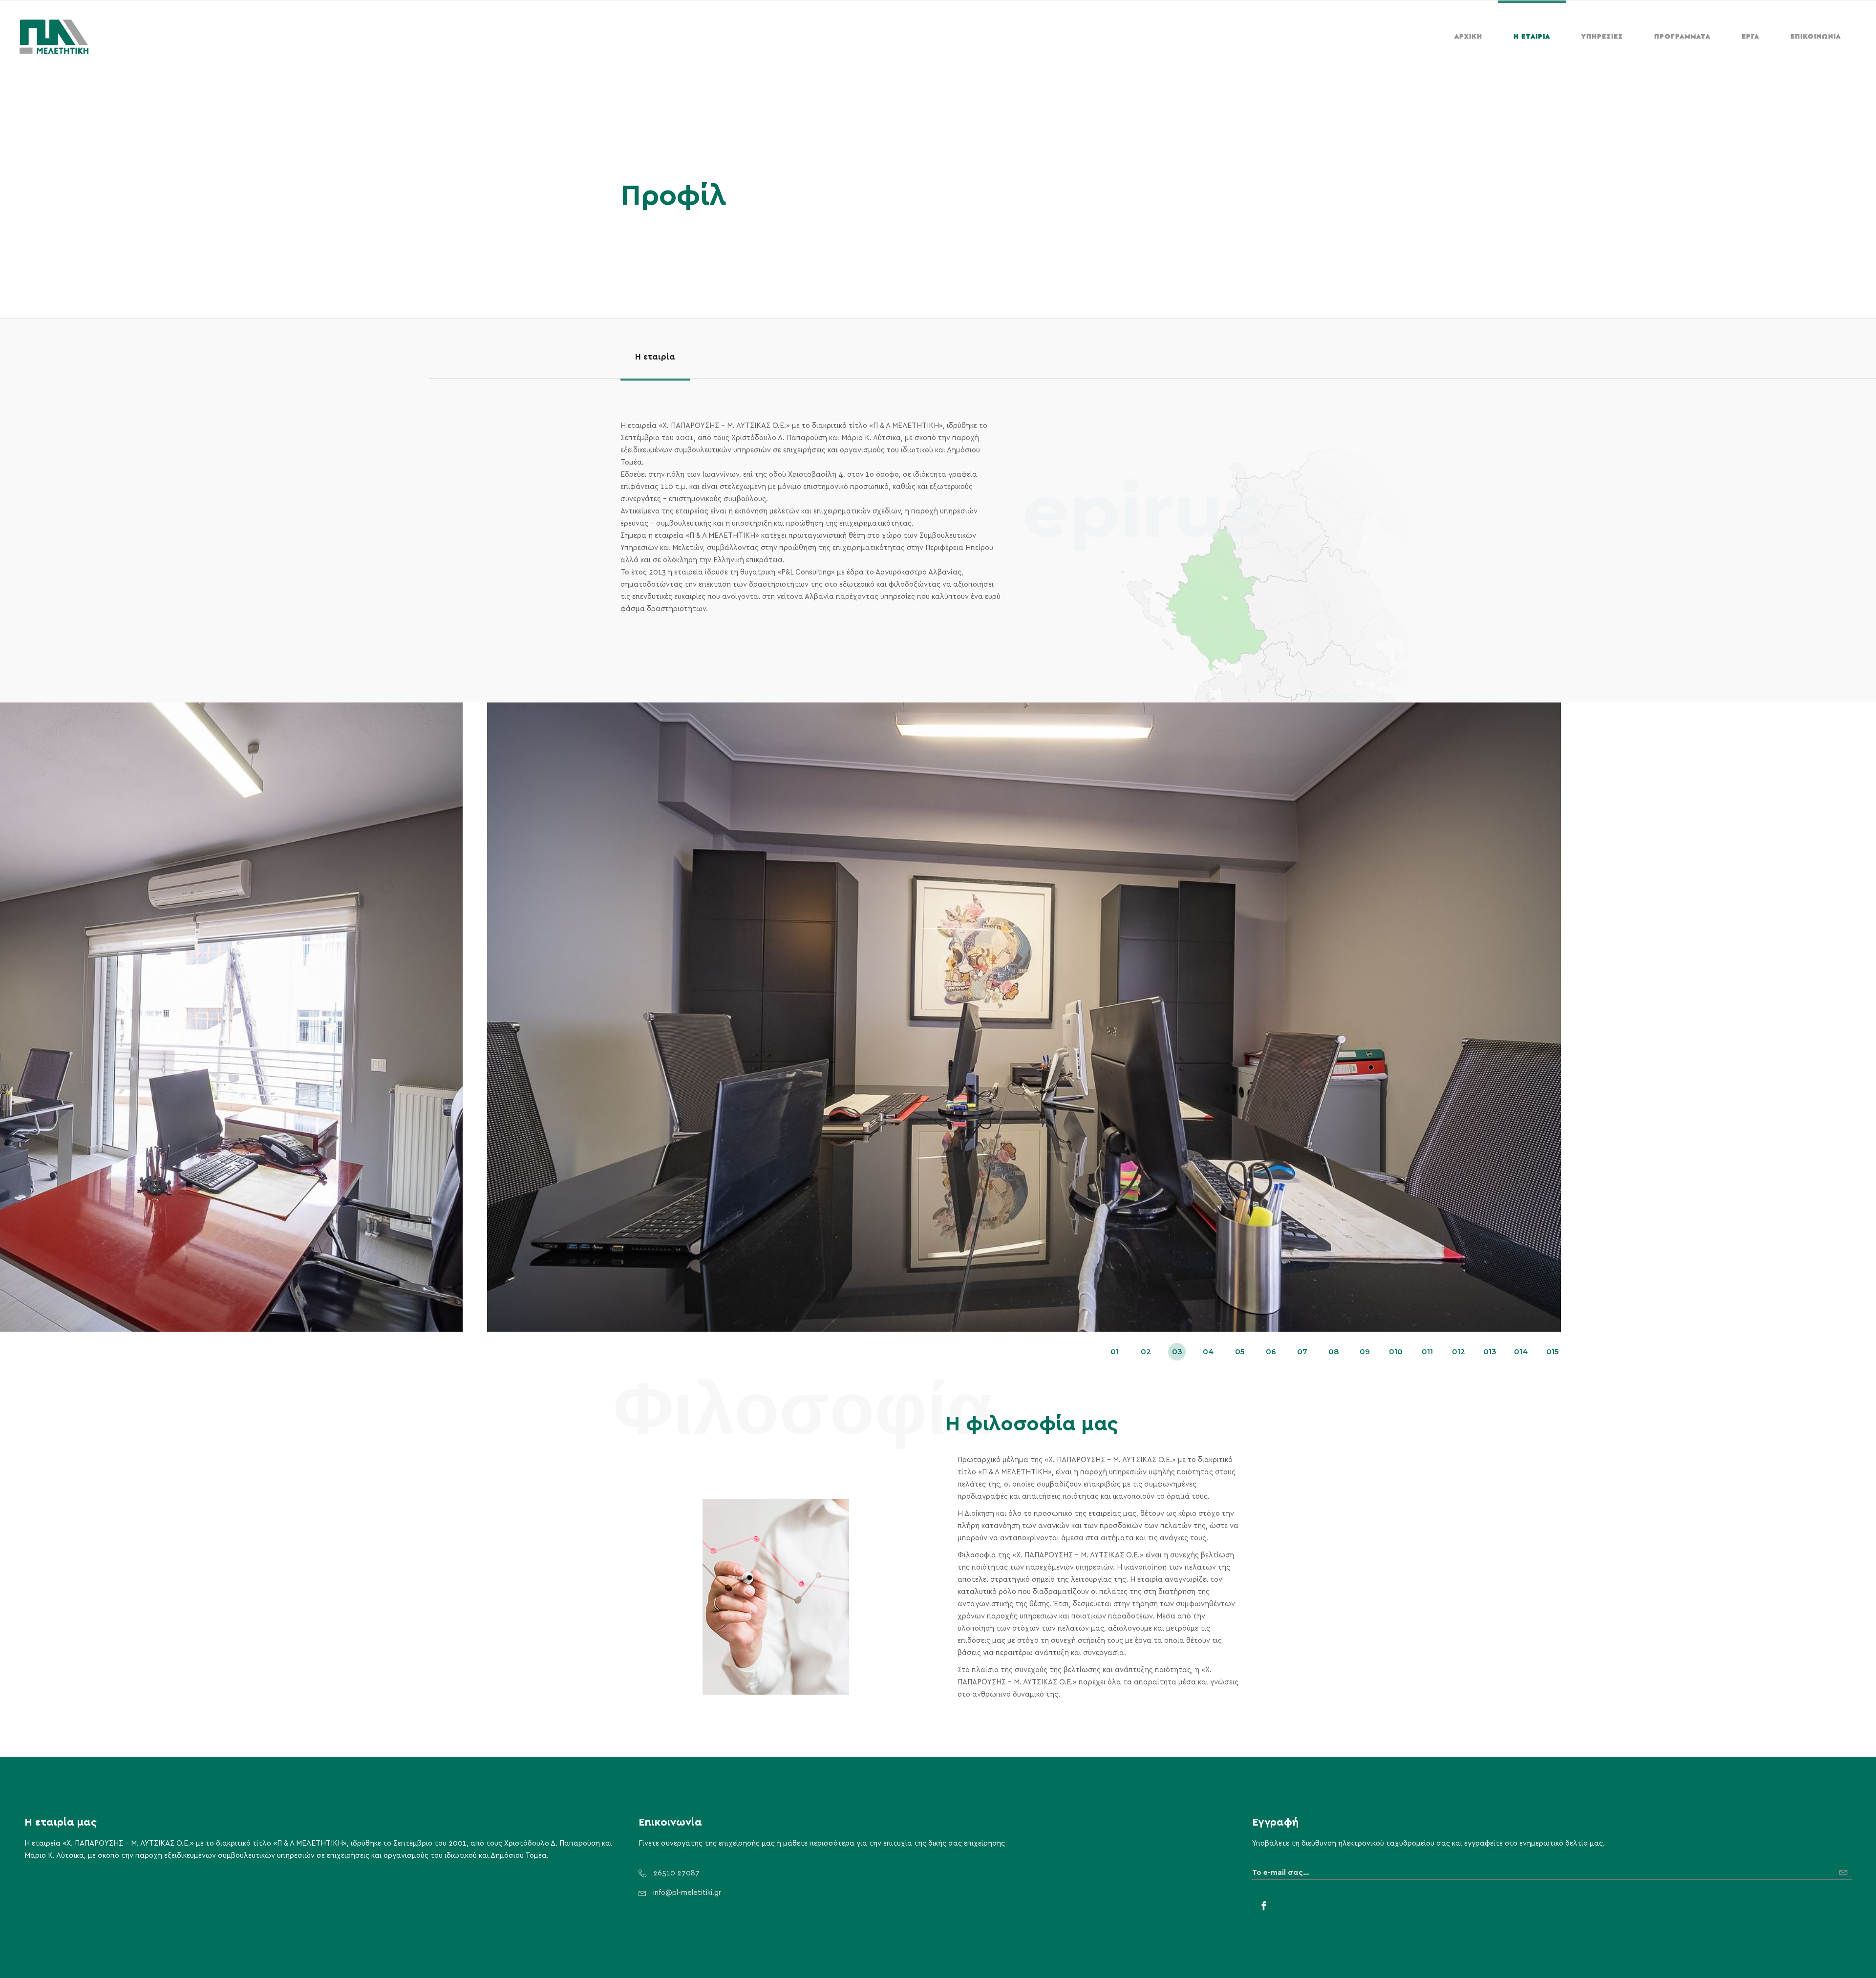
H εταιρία (655, 357)
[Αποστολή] (1845, 1869)
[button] (1114, 1352)
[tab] (655, 357)
